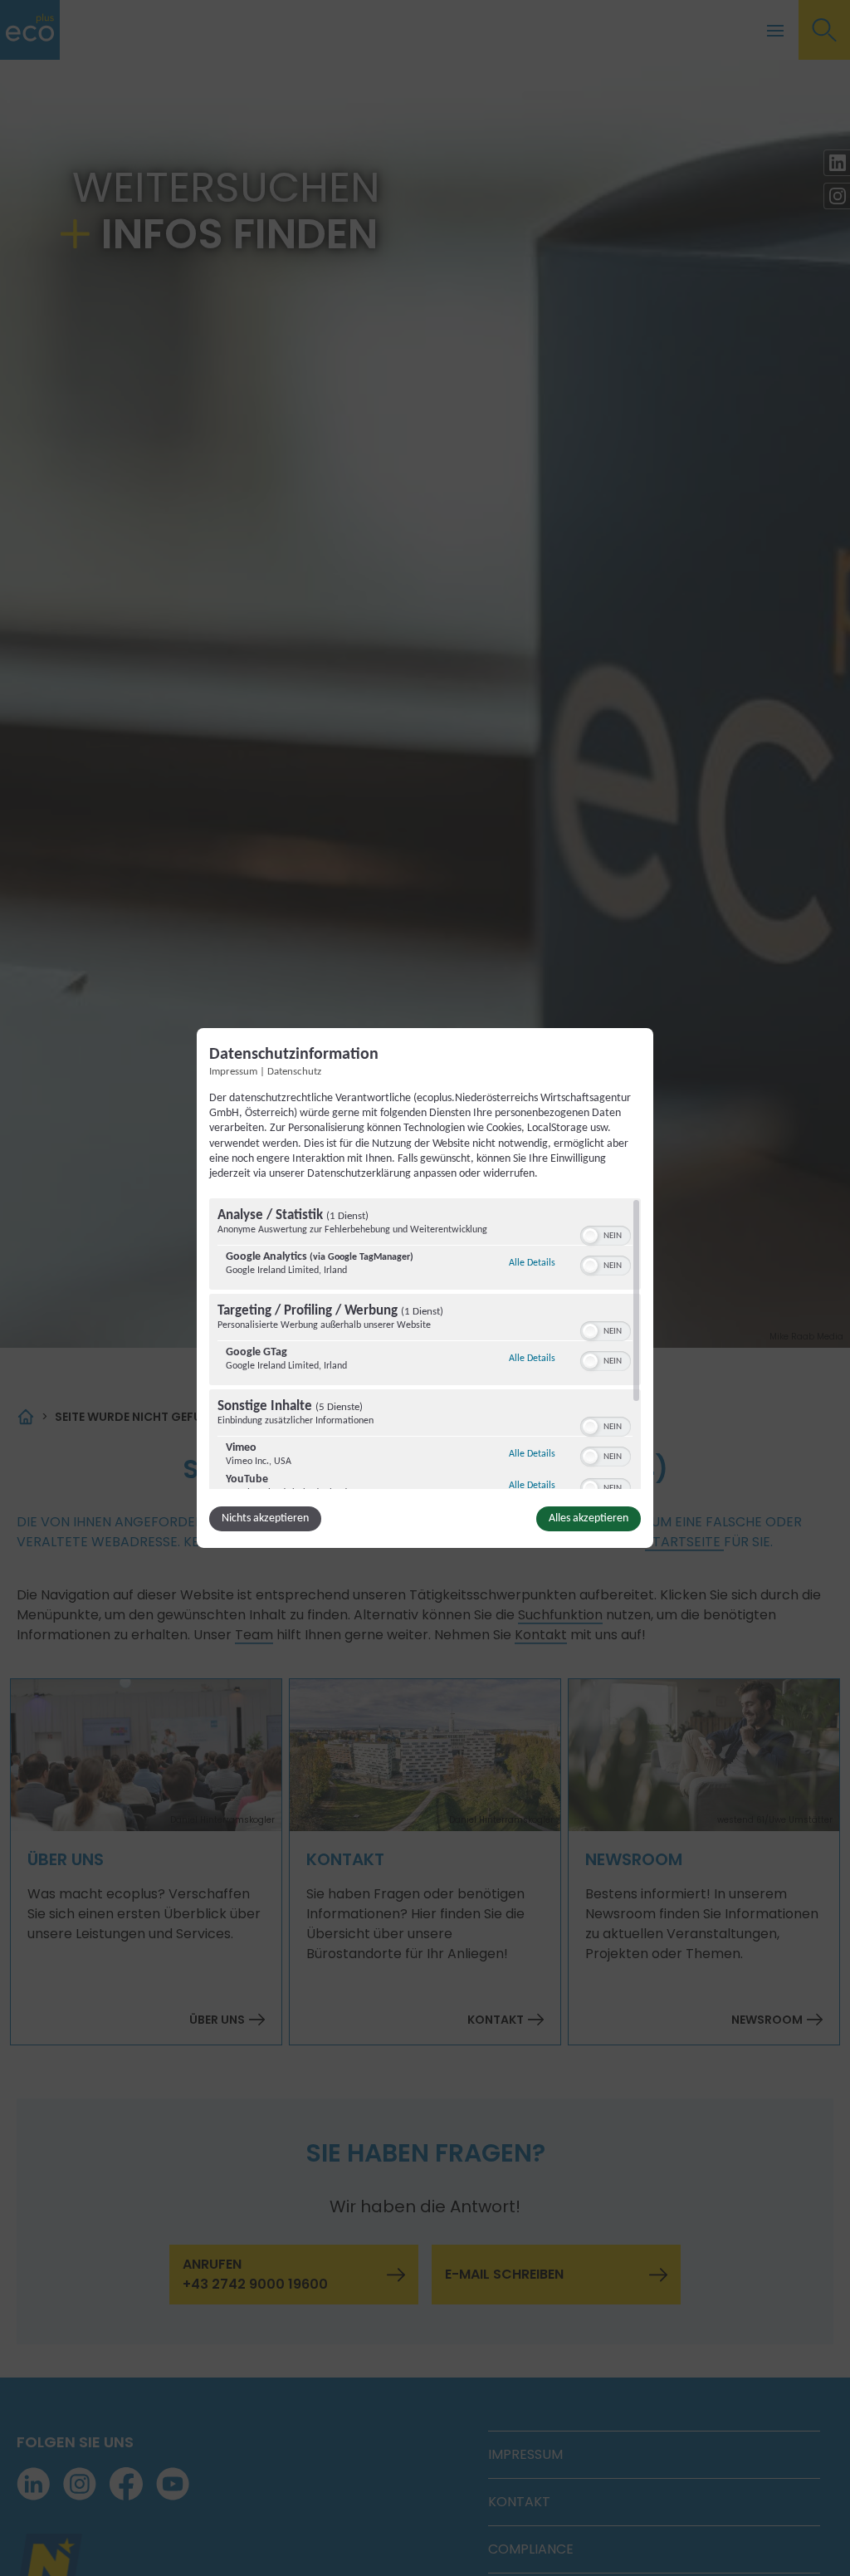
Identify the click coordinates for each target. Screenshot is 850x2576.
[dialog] (425, 1288)
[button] (590, 1236)
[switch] (606, 1234)
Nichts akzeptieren (265, 1518)
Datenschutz (294, 1072)
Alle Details (532, 1263)
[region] (425, 1344)
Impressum (233, 1072)
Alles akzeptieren (589, 1518)
